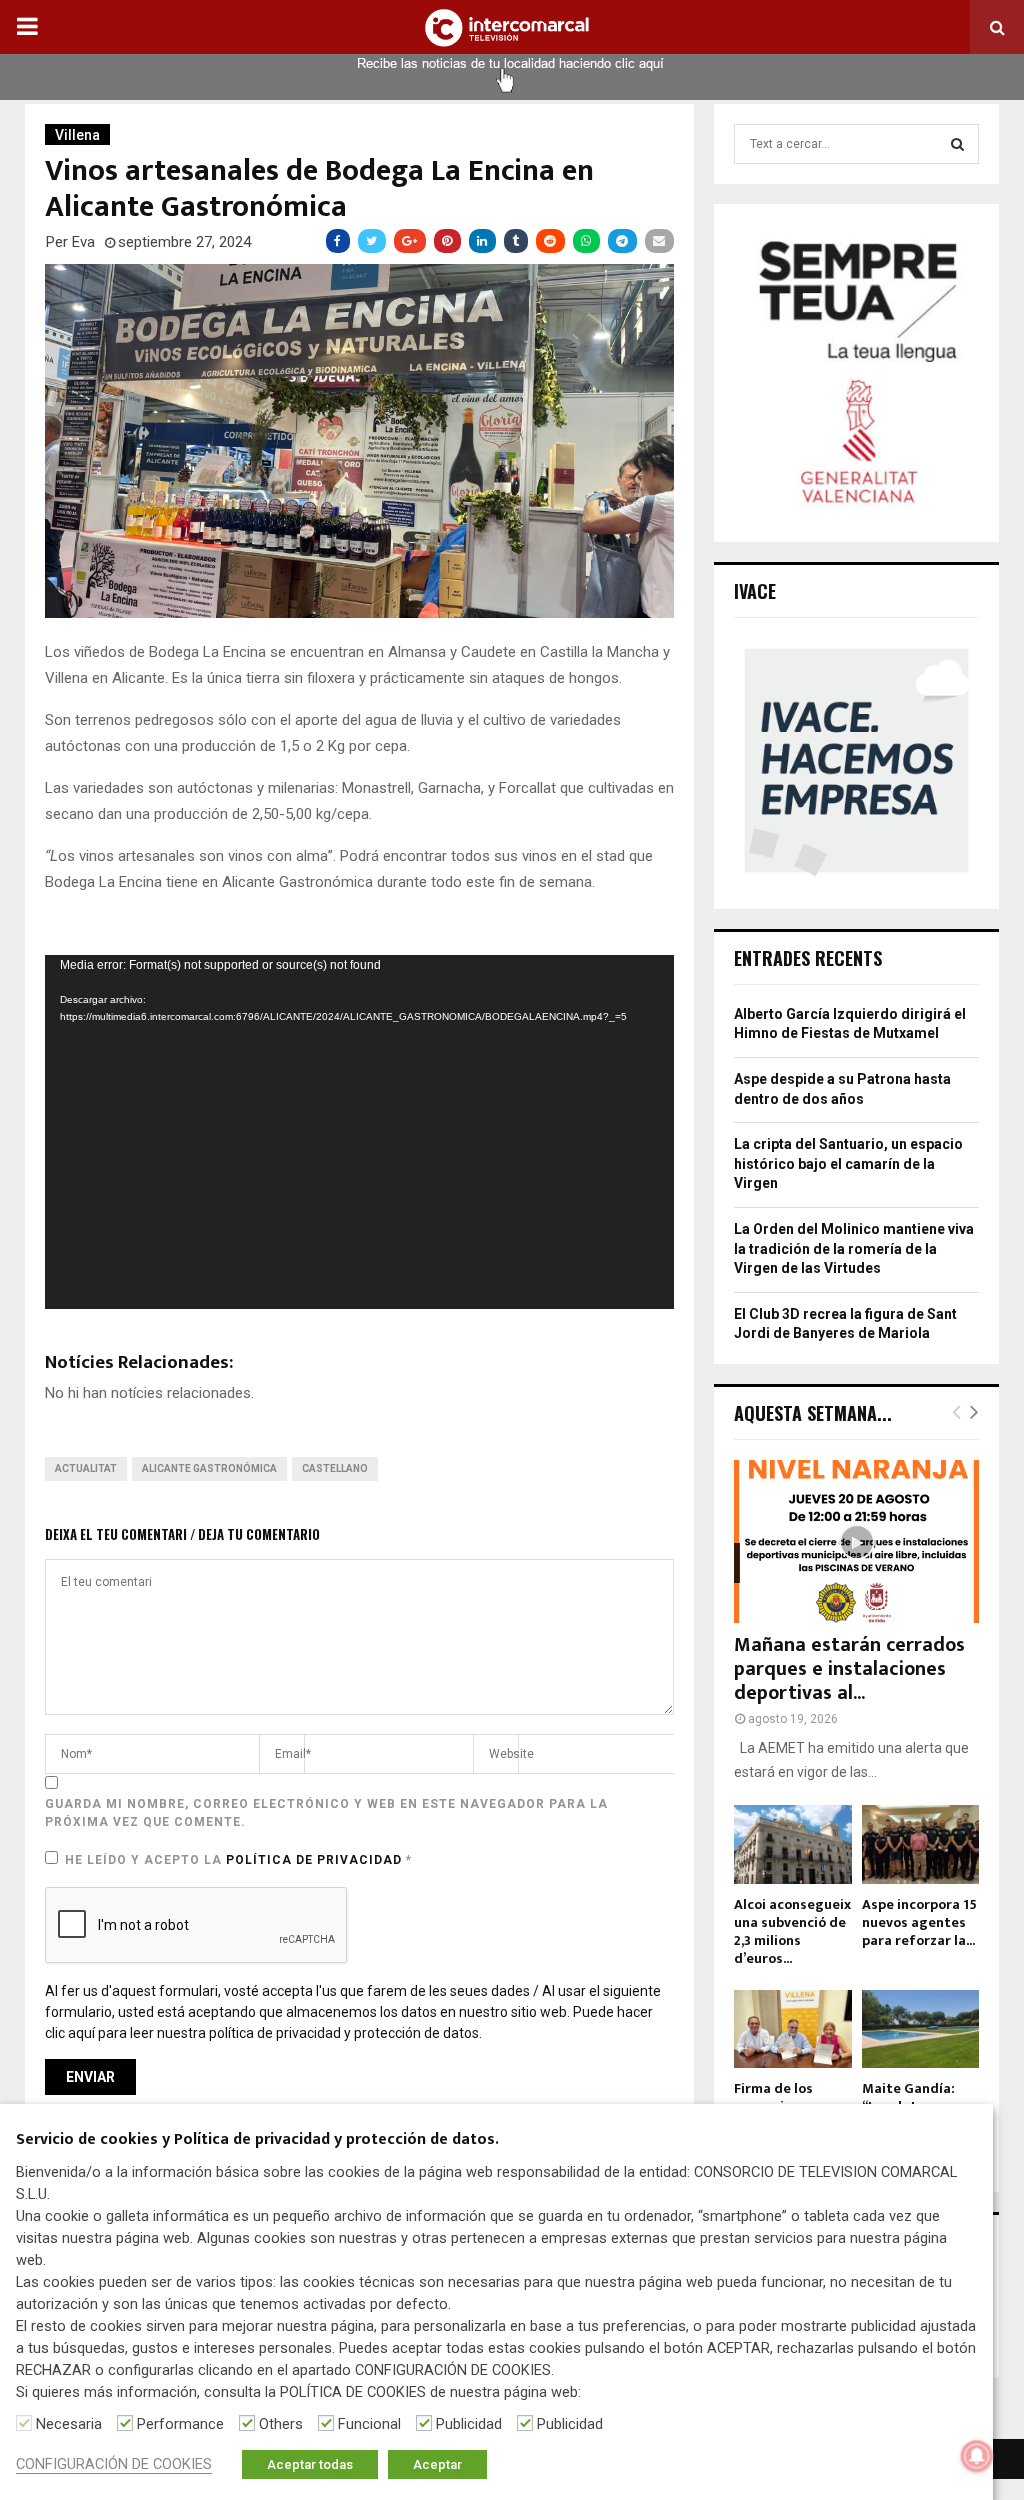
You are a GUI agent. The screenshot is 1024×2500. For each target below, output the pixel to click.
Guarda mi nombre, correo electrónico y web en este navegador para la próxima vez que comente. (326, 1813)
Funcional (369, 2424)
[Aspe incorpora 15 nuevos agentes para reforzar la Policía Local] (921, 1844)
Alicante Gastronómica (209, 1468)
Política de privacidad (316, 1860)
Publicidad (469, 2424)
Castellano (335, 1468)
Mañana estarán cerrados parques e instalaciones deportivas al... (849, 1669)
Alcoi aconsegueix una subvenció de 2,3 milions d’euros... (792, 1931)
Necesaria (69, 2424)
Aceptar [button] (437, 2464)
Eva (83, 242)
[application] (359, 1132)
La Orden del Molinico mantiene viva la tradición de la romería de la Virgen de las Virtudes (854, 1248)
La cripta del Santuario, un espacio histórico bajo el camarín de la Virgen (848, 1163)
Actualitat (86, 1468)
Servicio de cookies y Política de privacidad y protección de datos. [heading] (257, 2140)
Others (281, 2424)
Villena (77, 135)
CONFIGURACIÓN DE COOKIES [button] (114, 2464)
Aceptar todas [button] (310, 2464)
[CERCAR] (957, 144)
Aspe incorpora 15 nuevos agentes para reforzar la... (919, 1922)
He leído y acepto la (238, 1860)
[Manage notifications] (977, 2456)
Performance (180, 2424)
